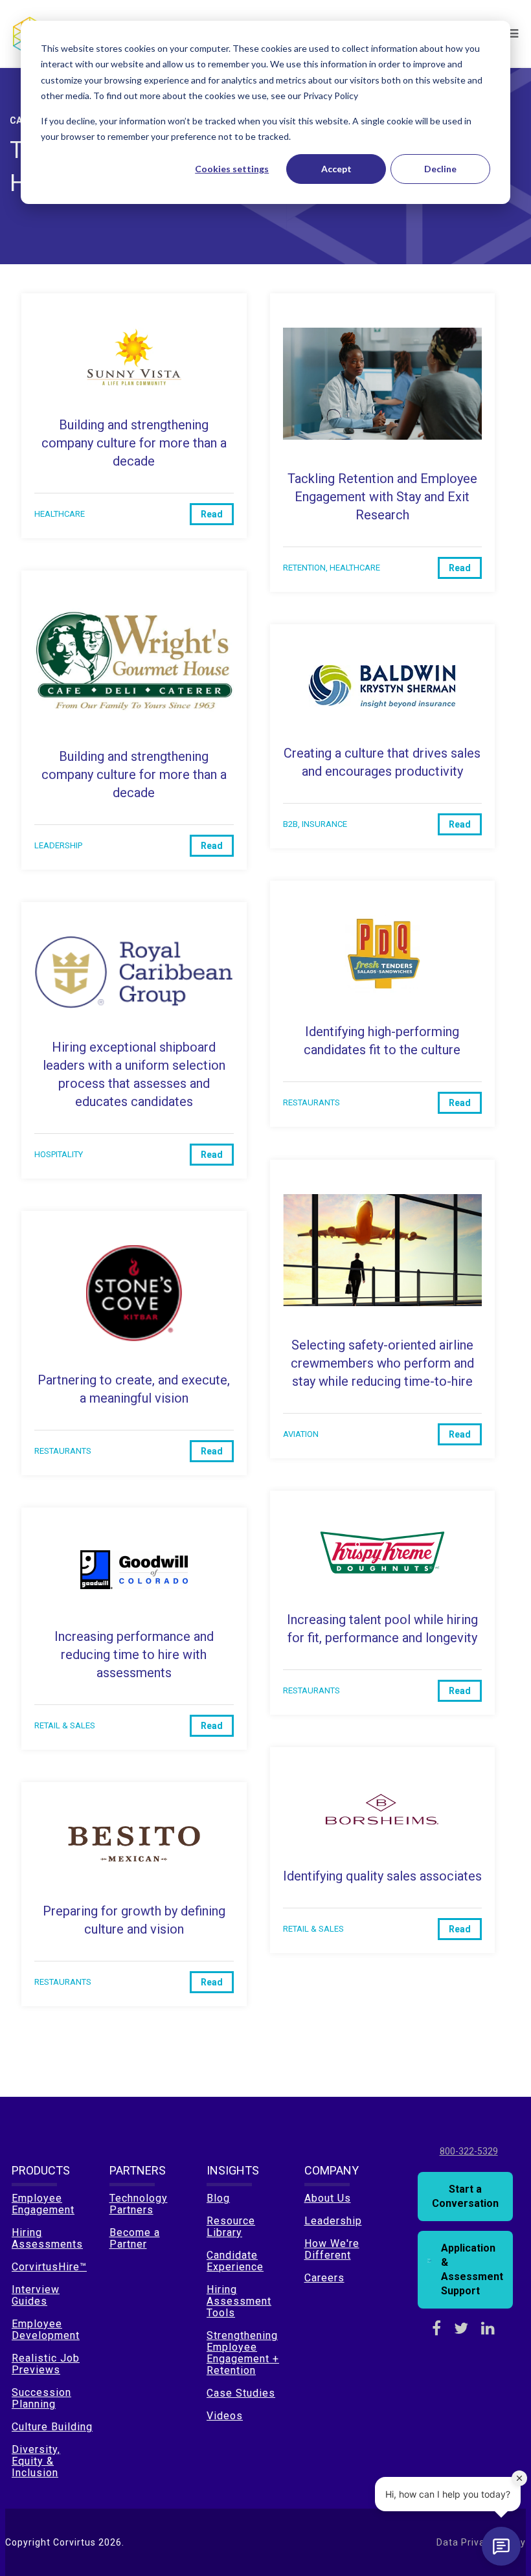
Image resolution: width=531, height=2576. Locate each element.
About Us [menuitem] (328, 2198)
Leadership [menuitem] (333, 2221)
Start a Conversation (465, 2196)
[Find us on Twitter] (461, 2329)
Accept (336, 169)
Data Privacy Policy (481, 2542)
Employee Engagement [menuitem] (43, 2204)
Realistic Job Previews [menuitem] (46, 2364)
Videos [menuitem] (225, 2416)
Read (212, 514)
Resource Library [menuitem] (231, 2227)
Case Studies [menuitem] (241, 2393)
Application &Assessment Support (472, 2269)
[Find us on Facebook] (436, 2329)
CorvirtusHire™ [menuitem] (49, 2267)
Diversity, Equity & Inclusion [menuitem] (36, 2461)
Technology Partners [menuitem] (139, 2204)
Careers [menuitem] (324, 2278)
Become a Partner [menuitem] (135, 2238)
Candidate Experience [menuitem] (235, 2261)
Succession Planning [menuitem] (41, 2398)
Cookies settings (232, 169)
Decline (440, 169)
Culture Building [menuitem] (52, 2427)
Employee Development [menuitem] (46, 2330)
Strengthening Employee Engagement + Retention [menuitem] (243, 2353)
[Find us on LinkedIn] (488, 2329)
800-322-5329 (469, 2151)
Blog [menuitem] (218, 2198)
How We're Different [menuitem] (332, 2249)
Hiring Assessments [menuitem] (47, 2238)
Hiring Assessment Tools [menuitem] (239, 2301)
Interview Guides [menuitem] (36, 2295)
